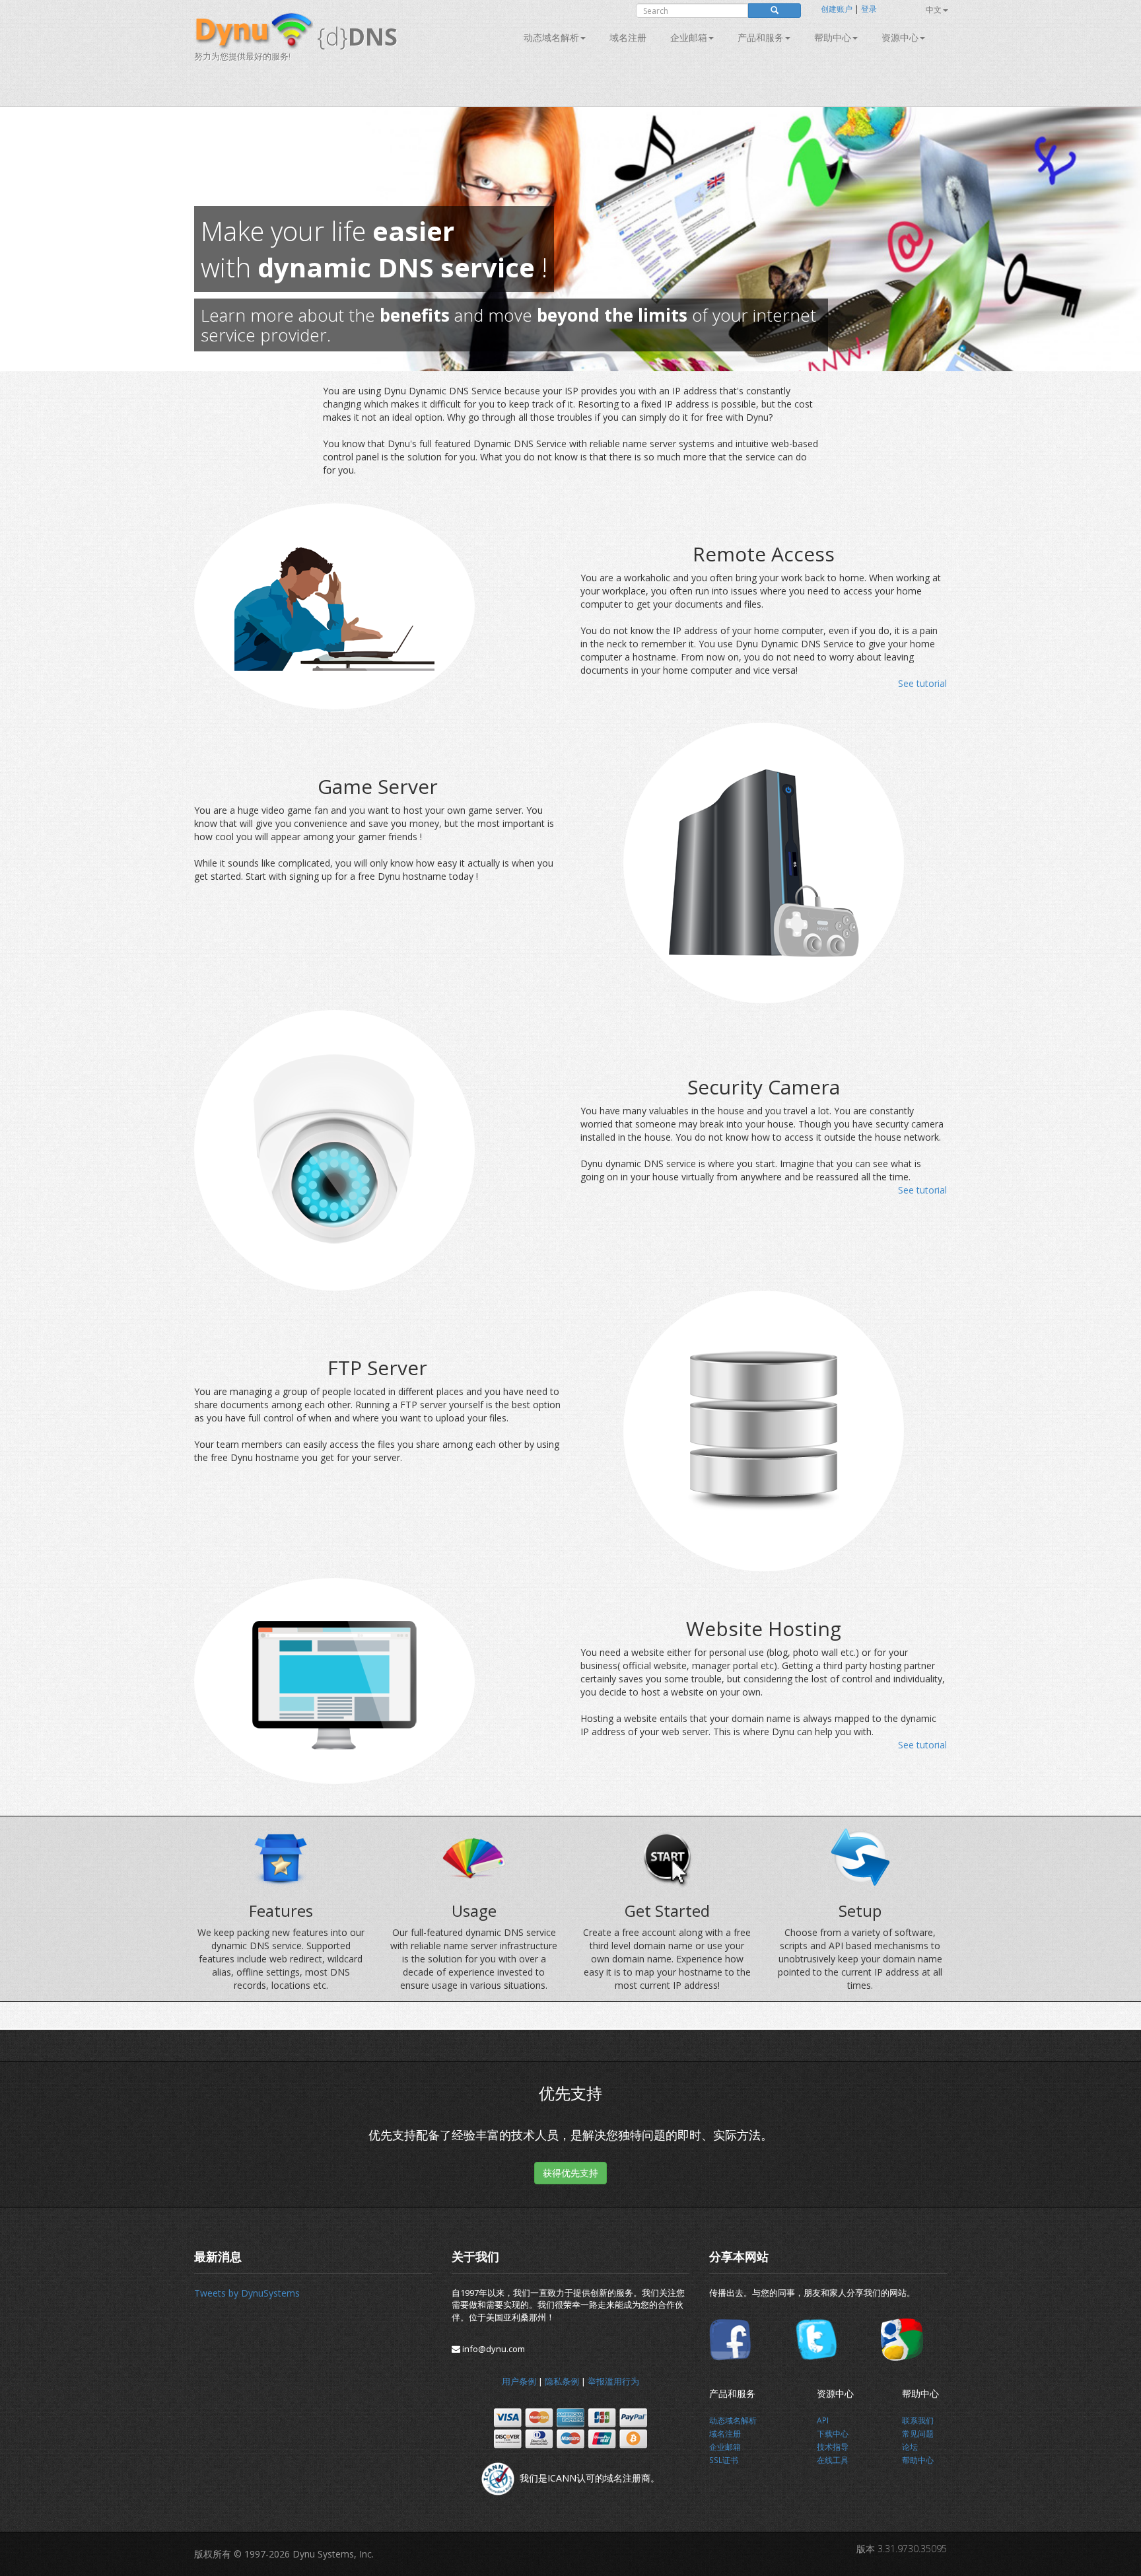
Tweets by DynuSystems (247, 2293)
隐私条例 (562, 2381)
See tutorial (922, 683)
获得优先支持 (570, 2173)
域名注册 (628, 37)
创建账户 (837, 9)
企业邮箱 (689, 37)
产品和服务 (761, 37)
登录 (869, 9)
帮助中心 (833, 37)
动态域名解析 (551, 37)
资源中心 (900, 37)
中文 (934, 10)
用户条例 (519, 2381)
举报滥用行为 (613, 2381)
